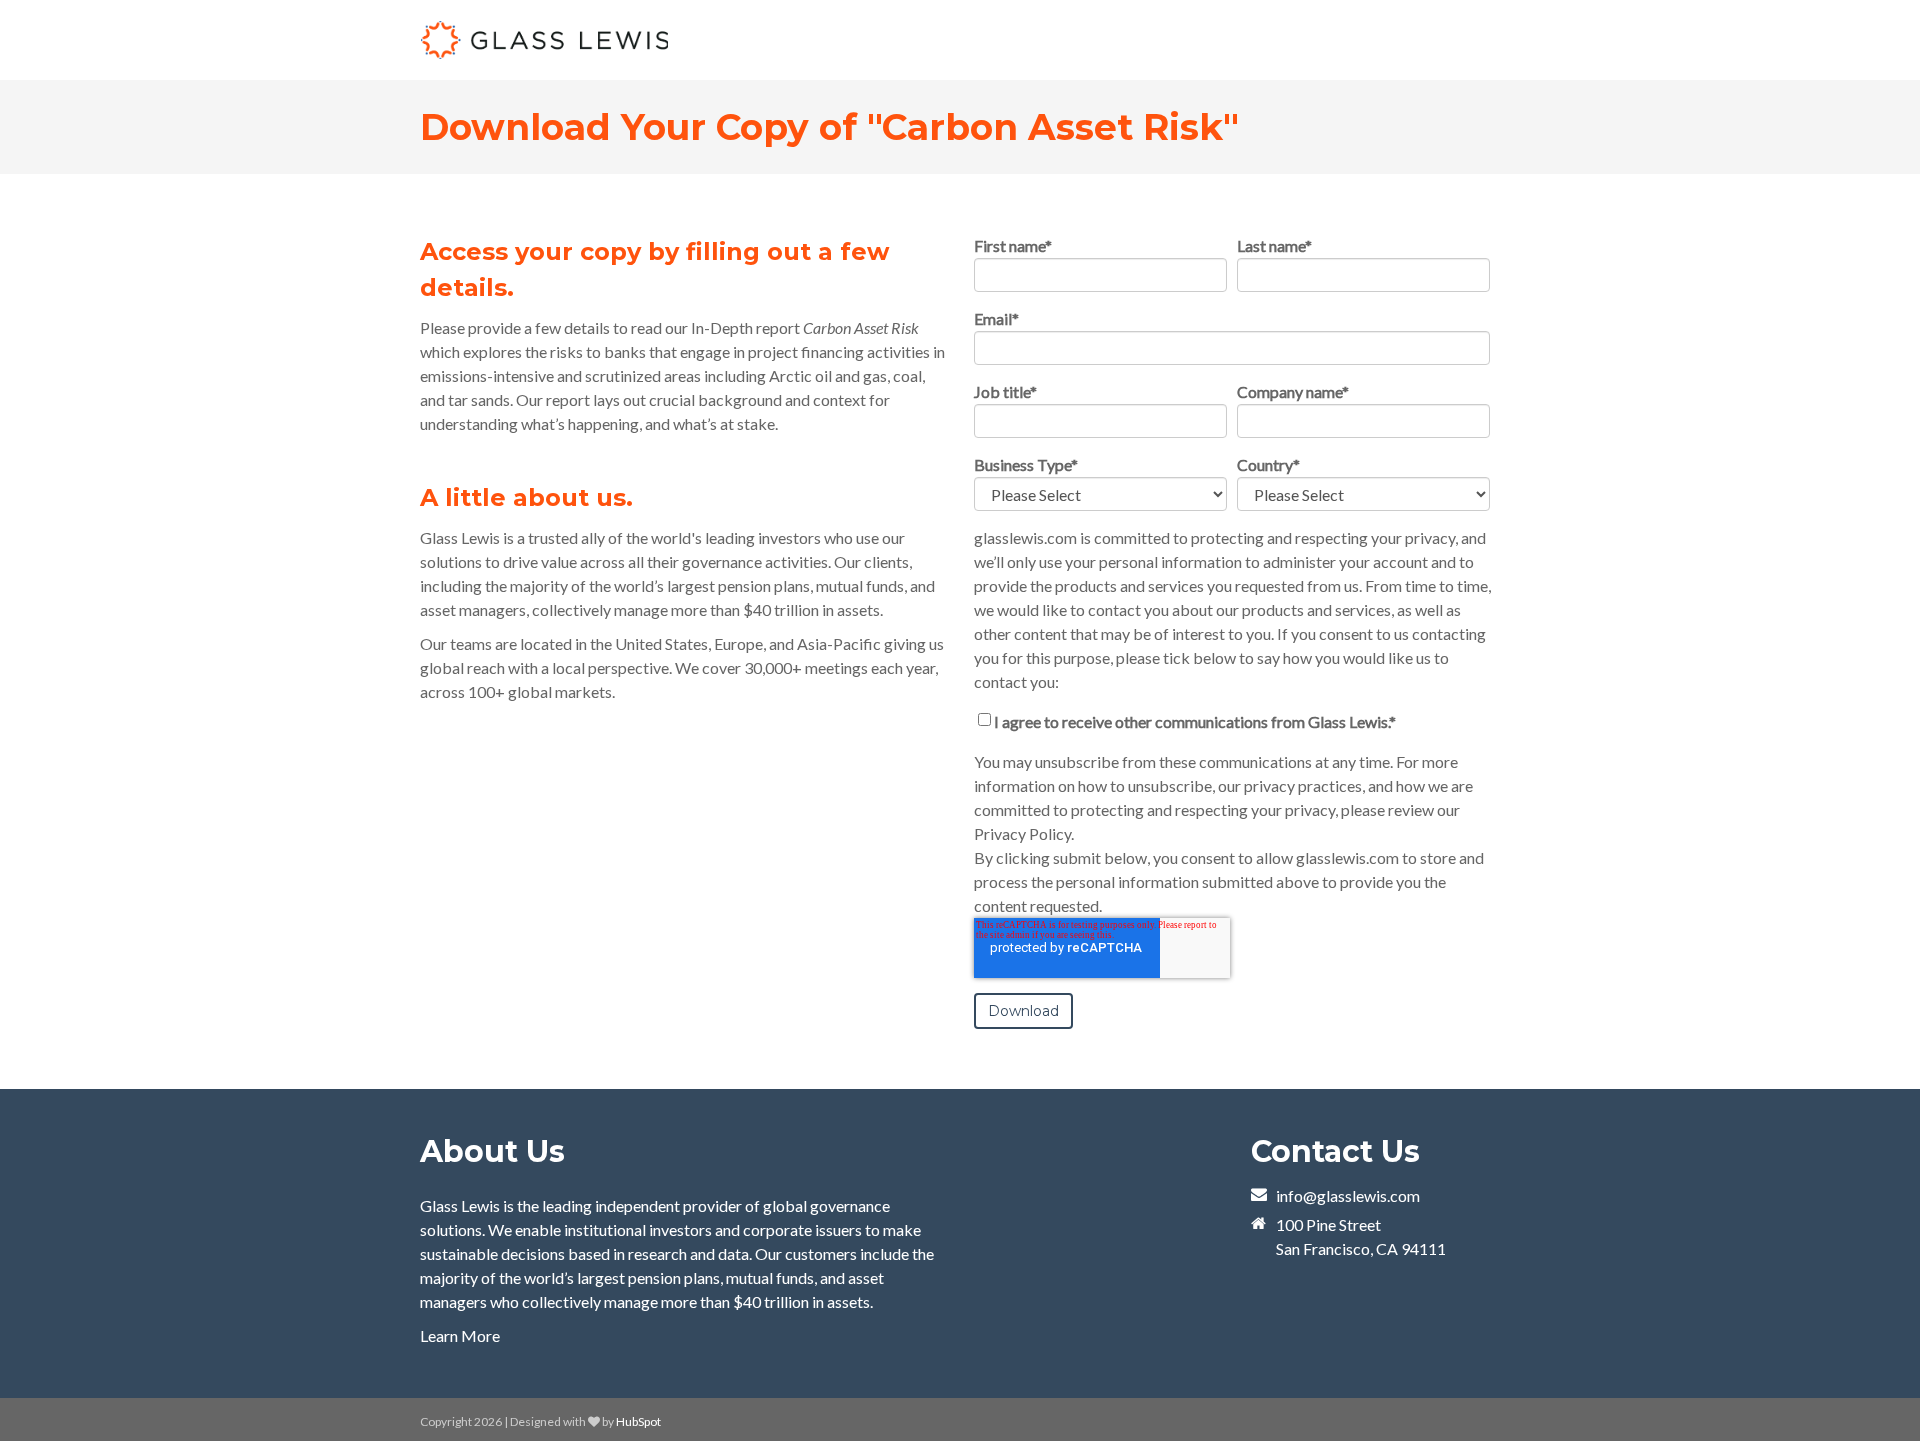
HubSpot (638, 1421)
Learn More (460, 1335)
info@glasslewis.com (1348, 1195)
